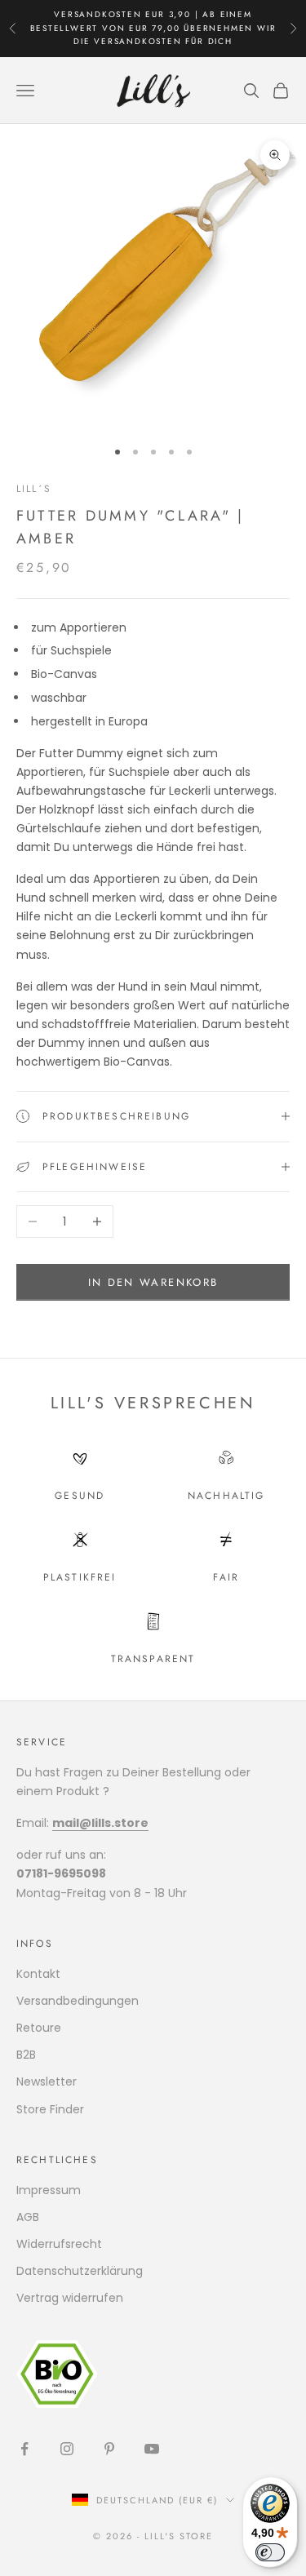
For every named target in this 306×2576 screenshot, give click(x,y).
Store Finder (50, 2109)
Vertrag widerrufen (70, 2298)
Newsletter (47, 2082)
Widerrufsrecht (59, 2244)
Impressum (49, 2190)
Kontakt (38, 1974)
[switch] (270, 2552)
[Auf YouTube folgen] (152, 2449)
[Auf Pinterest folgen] (109, 2449)
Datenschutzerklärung (80, 2271)
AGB (28, 2217)
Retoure (39, 2028)
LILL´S (34, 489)
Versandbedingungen (78, 2001)
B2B (26, 2055)
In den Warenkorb (153, 1282)
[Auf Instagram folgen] (67, 2449)
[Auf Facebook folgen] (24, 2449)
